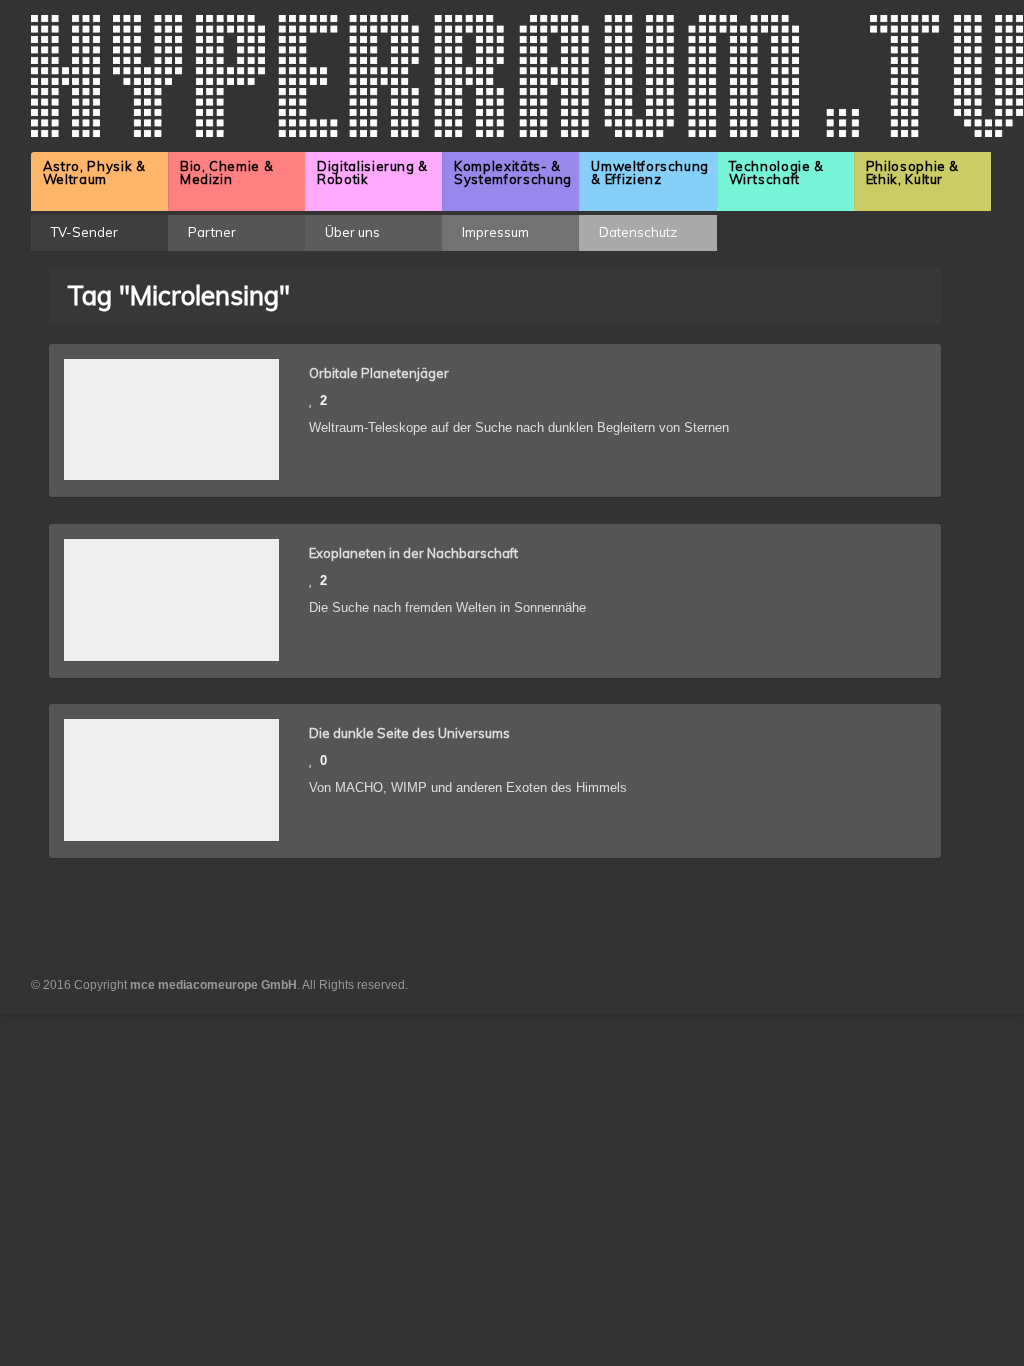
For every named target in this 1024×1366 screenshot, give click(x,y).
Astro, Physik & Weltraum (94, 172)
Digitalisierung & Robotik (372, 172)
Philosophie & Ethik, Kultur (912, 172)
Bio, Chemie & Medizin (226, 172)
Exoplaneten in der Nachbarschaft (413, 553)
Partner (212, 232)
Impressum (495, 232)
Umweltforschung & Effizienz (650, 172)
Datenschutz (638, 232)
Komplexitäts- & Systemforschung (513, 172)
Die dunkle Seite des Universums (409, 733)
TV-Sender (84, 232)
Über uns (352, 232)
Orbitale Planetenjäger (379, 373)
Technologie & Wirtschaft (776, 172)
